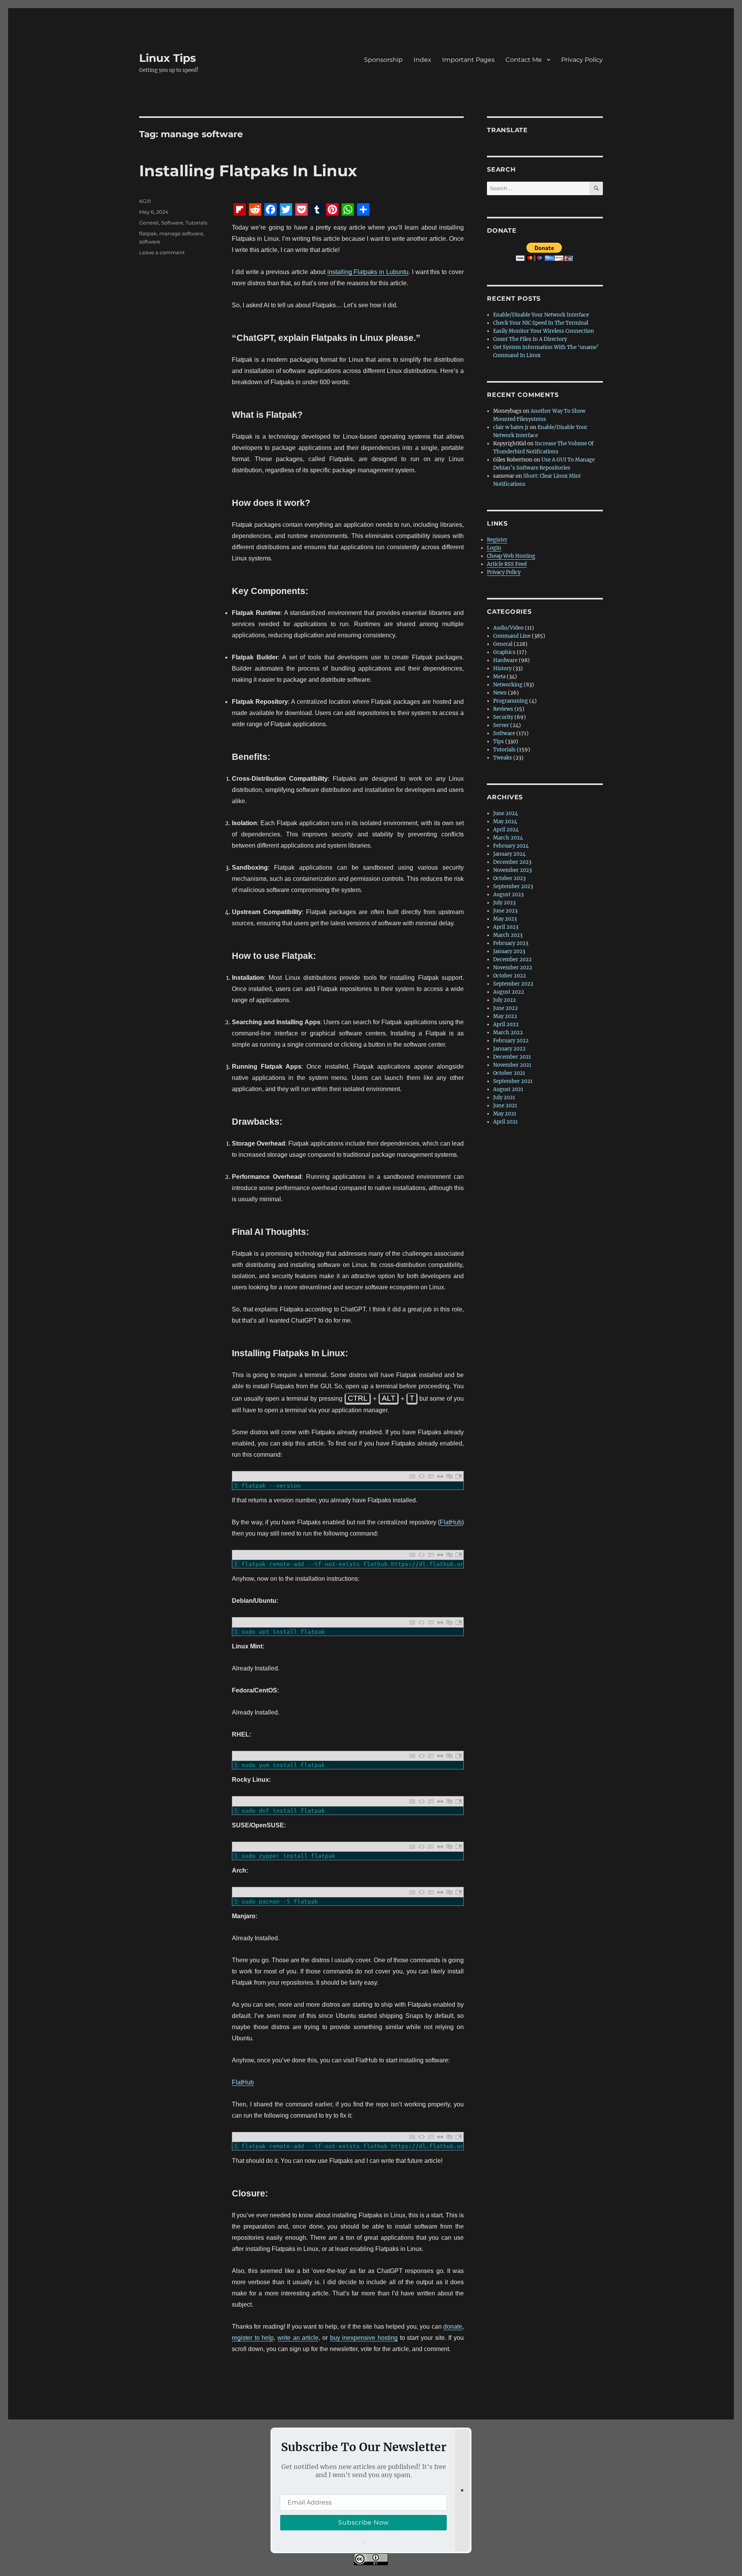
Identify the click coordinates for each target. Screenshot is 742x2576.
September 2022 (513, 984)
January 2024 (509, 854)
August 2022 (509, 992)
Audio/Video (508, 628)
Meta (499, 677)
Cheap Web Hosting (511, 556)
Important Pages (468, 60)
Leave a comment (162, 252)
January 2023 (509, 951)
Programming (511, 701)
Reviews (503, 709)
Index (422, 60)
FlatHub (451, 1522)
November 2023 (512, 870)
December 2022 (512, 959)
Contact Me (524, 60)
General (149, 223)
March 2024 (508, 838)
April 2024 (506, 830)
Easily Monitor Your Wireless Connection (544, 331)
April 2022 (506, 1024)
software (150, 242)
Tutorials (196, 223)
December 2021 (512, 1057)
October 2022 (510, 976)
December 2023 (512, 862)
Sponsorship (383, 60)
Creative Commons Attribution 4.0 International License (415, 2571)
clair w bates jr (511, 427)
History (502, 668)
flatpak (148, 233)
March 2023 (508, 935)
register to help (253, 2338)
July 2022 (505, 1000)
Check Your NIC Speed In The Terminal (541, 323)
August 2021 (508, 1089)
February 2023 (511, 943)
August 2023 (508, 895)
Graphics (504, 652)
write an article (298, 2338)
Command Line (512, 636)
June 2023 (505, 911)
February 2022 (511, 1041)
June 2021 (505, 1106)
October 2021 (509, 1073)
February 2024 (511, 846)
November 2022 (513, 968)
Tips (499, 741)
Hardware (505, 660)
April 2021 (505, 1122)
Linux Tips (168, 58)
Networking (508, 685)
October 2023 (509, 878)
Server (501, 725)
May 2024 (505, 821)
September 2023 (513, 886)
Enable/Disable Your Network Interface (541, 315)
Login (494, 548)
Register (497, 540)
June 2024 (505, 813)
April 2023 (506, 927)
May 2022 (505, 1016)
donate (453, 2327)
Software (172, 223)
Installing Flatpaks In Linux (248, 171)
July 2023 (504, 903)
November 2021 (512, 1065)
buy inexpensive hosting (364, 2338)
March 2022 (508, 1033)
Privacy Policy (582, 60)
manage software (181, 233)
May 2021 (505, 1114)
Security (503, 717)
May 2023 (505, 919)
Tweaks (503, 758)
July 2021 (504, 1097)
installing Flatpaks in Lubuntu (368, 272)
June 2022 (505, 1008)
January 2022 (509, 1049)
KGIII (145, 201)
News (500, 693)
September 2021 (513, 1081)
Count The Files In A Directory (530, 339)
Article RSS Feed (507, 564)
